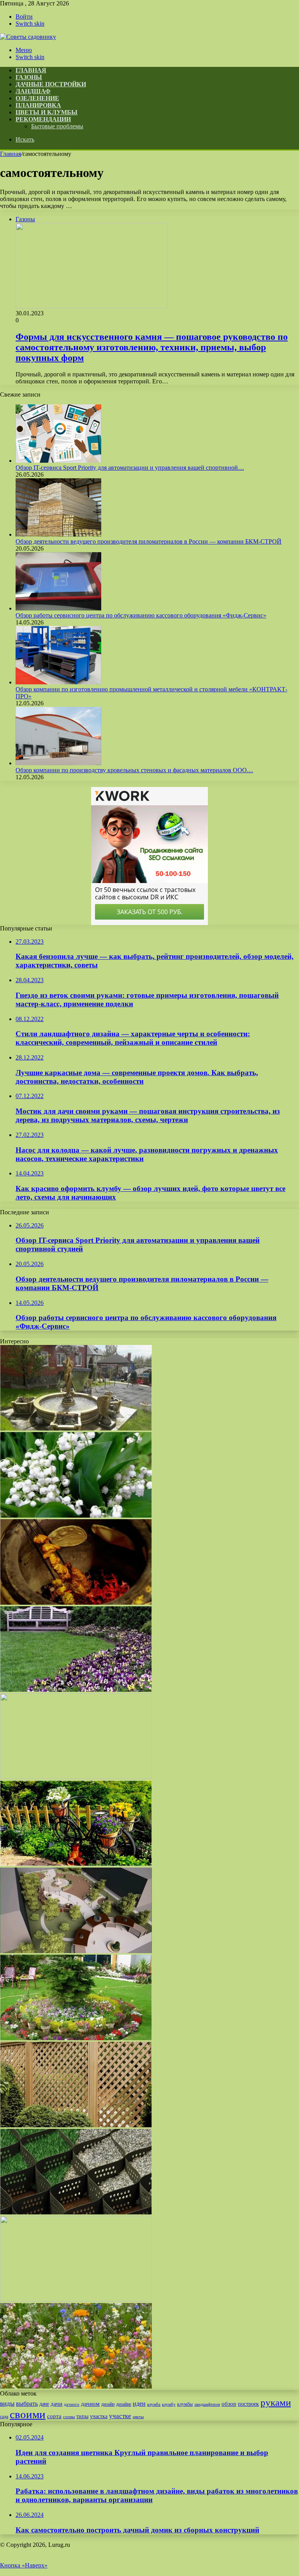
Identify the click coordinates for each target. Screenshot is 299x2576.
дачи (56, 2404)
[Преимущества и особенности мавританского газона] (76, 2386)
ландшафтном (207, 2404)
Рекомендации (43, 119)
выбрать (27, 2404)
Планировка (38, 105)
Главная (11, 154)
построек (248, 2404)
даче (44, 2404)
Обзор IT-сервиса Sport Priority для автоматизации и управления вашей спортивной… (130, 468)
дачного (72, 2404)
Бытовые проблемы (57, 126)
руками (276, 2402)
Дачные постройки (51, 84)
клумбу (169, 2404)
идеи (139, 2404)
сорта (54, 2416)
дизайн (108, 2404)
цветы (138, 2417)
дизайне (124, 2404)
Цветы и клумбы (47, 112)
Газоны (29, 77)
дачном (90, 2404)
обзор (229, 2404)
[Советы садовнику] (28, 37)
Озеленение (37, 98)
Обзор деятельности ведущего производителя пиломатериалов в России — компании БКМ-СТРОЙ (149, 541)
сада (4, 2417)
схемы (69, 2417)
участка (99, 2416)
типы (82, 2416)
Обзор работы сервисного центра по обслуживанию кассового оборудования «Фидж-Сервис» (141, 615)
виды (7, 2404)
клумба (154, 2404)
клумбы (185, 2404)
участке (120, 2416)
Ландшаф (33, 91)
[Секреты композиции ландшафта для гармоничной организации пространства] (76, 1951)
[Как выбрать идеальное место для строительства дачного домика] (76, 2299)
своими (28, 2414)
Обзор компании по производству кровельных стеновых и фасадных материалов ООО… (134, 770)
